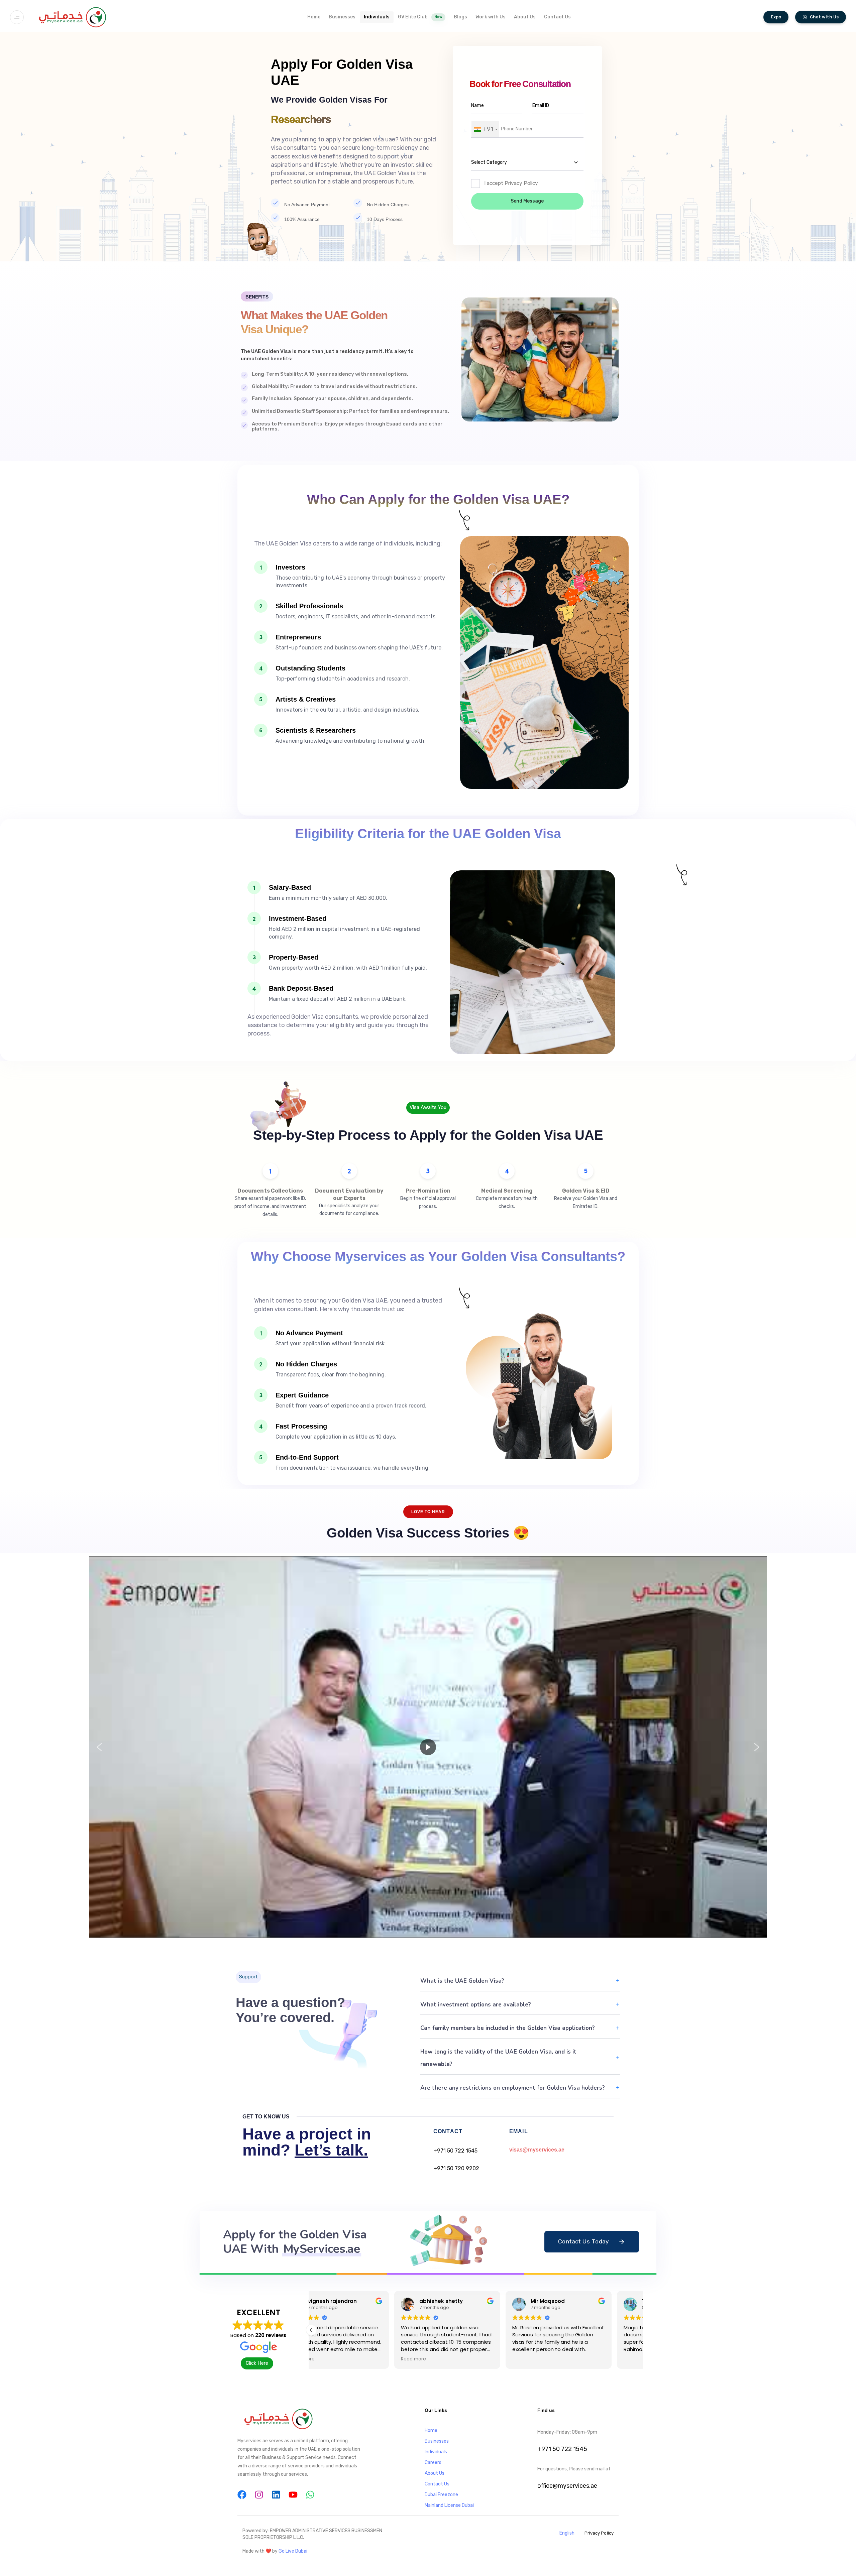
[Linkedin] (276, 2495)
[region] (428, 1747)
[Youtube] (293, 2495)
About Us (525, 17)
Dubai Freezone (441, 2495)
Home (314, 17)
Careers (433, 2463)
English (567, 2533)
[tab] (520, 1981)
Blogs (460, 17)
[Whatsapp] (310, 2495)
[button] (19, 17)
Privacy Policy (599, 2533)
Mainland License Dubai (449, 2505)
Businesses (342, 17)
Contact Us (557, 17)
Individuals (377, 17)
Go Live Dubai (293, 2551)
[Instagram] (259, 2495)
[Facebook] (242, 2495)
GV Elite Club (420, 17)
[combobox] (485, 129)
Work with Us (491, 17)
